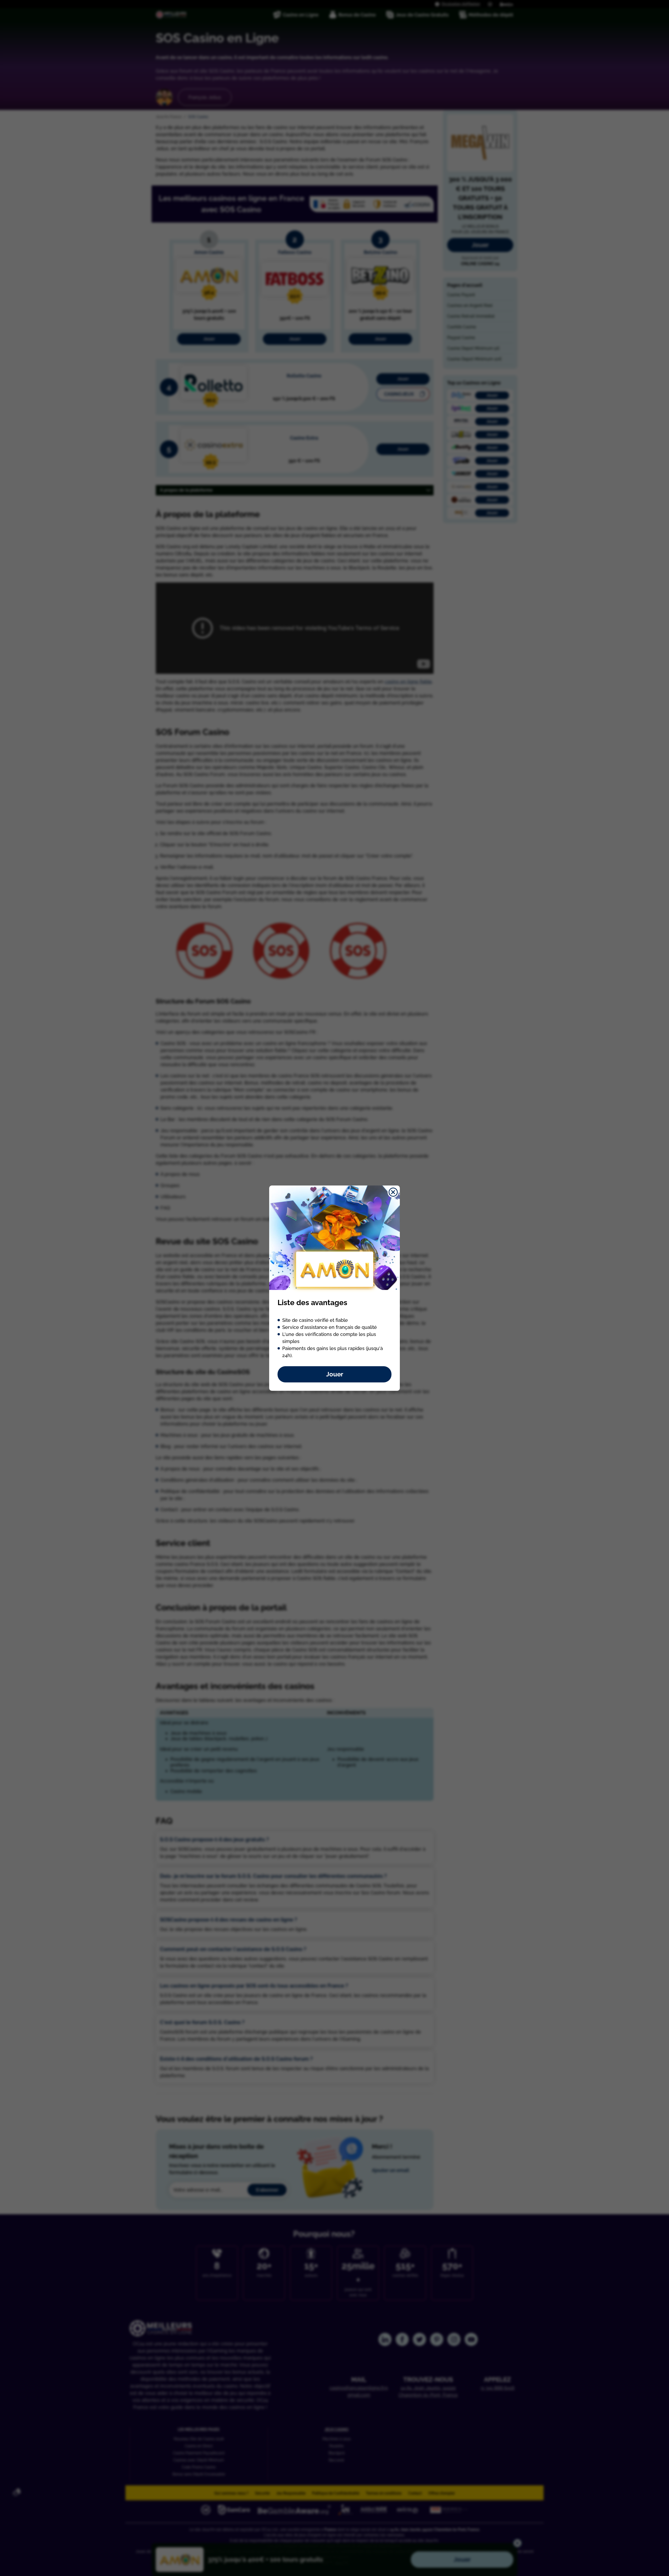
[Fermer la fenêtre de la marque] (393, 1192)
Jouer (335, 1374)
